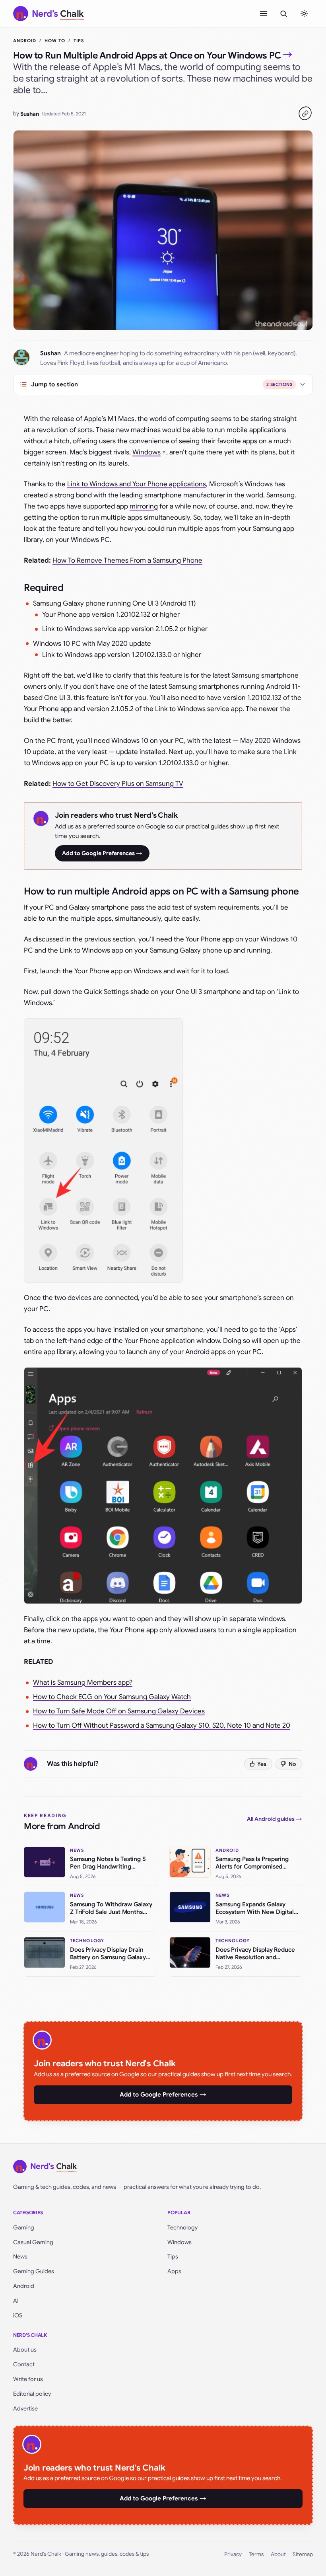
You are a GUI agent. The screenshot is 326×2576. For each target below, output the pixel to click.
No (292, 1764)
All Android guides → (275, 1819)
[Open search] (283, 14)
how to (55, 41)
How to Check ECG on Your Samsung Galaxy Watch (112, 1697)
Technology (182, 2227)
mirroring (144, 506)
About (278, 2554)
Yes (262, 1764)
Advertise (25, 2408)
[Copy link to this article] (305, 113)
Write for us (28, 2379)
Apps (174, 2271)
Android (25, 41)
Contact (24, 2364)
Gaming (24, 2227)
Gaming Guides (34, 2271)
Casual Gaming (33, 2242)
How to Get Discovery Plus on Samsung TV (118, 784)
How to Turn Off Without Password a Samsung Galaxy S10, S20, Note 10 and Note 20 (162, 1725)
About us (25, 2350)
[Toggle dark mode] (304, 14)
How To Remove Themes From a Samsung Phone (127, 560)
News (20, 2256)
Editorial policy (32, 2394)
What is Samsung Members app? (83, 1683)
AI (16, 2301)
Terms (256, 2554)
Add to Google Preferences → (102, 853)
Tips (79, 41)
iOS (18, 2315)
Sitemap (303, 2554)
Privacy (233, 2554)
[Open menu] (264, 14)
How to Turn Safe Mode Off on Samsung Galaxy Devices (119, 1711)
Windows (147, 452)
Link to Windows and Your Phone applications (137, 484)
